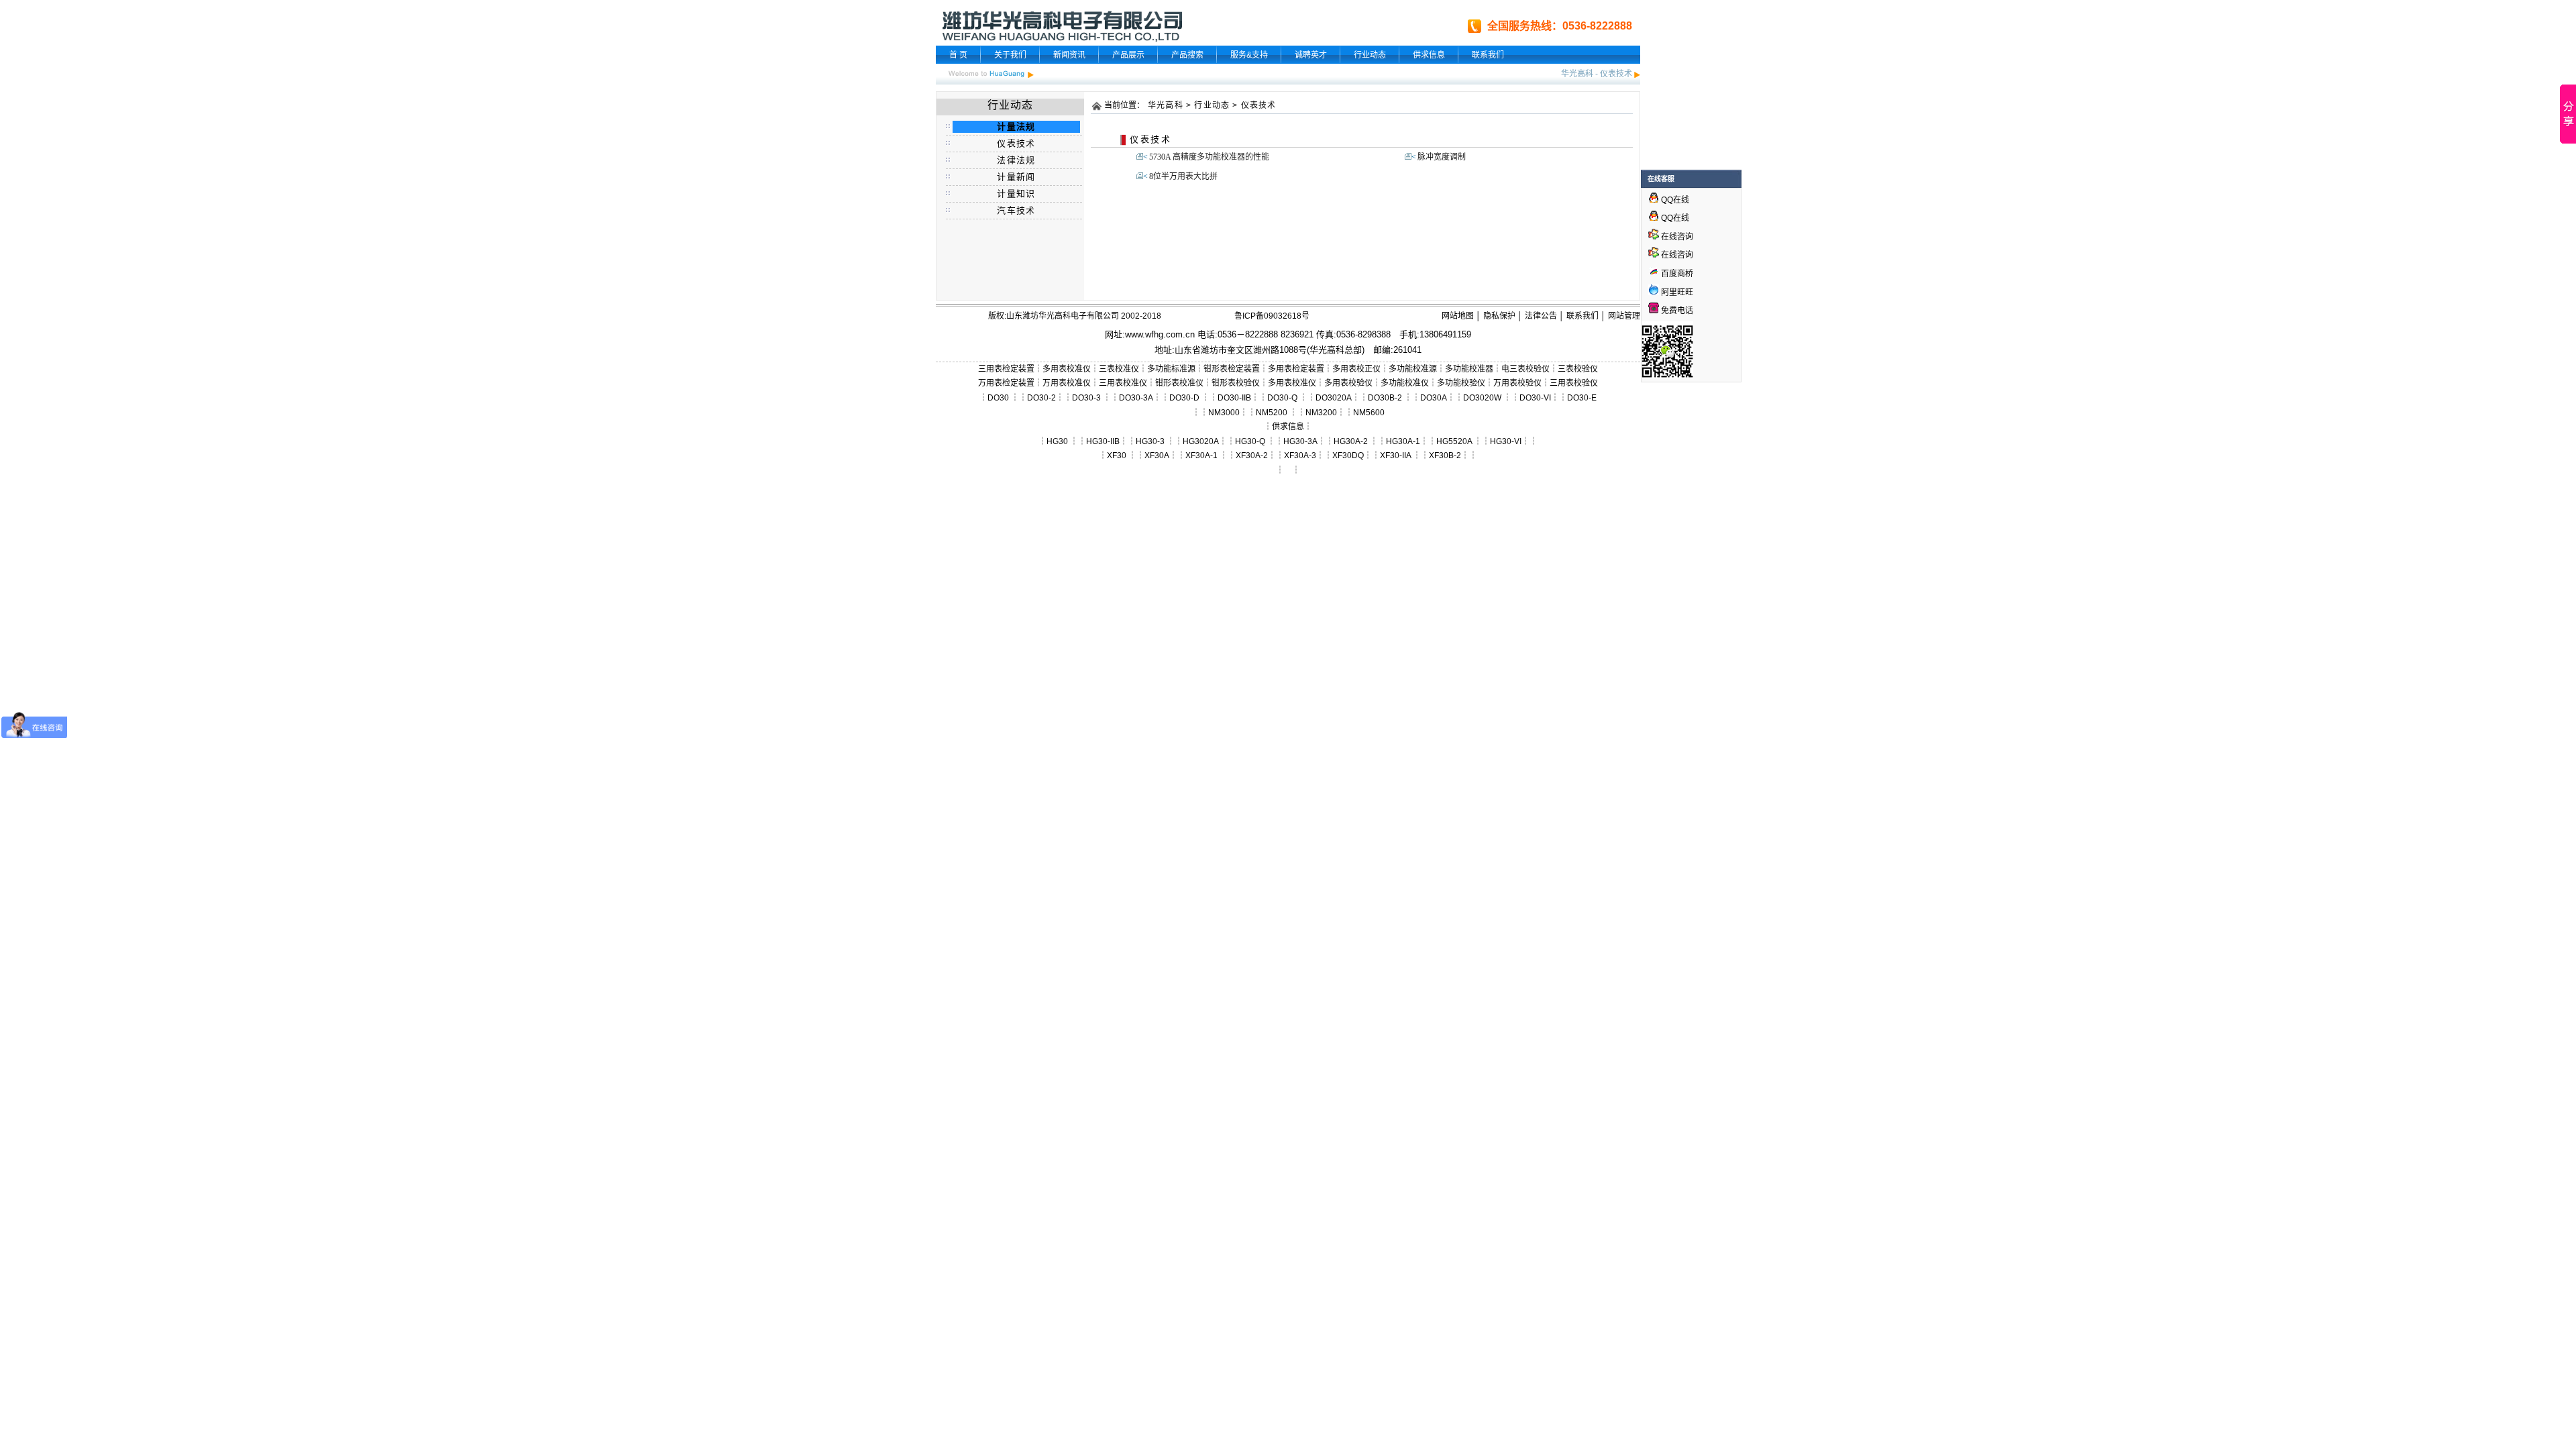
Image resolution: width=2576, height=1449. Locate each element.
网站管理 (1624, 316)
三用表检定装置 (1006, 369)
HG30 (1057, 441)
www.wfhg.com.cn (1160, 334)
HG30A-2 (1351, 441)
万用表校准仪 (1067, 383)
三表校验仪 (1578, 369)
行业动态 (1370, 55)
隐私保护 (1499, 316)
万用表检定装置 (1006, 383)
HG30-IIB (1103, 441)
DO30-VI (1535, 398)
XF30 (1117, 455)
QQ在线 (1674, 200)
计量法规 (1016, 126)
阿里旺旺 (1676, 292)
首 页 (958, 55)
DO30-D (1184, 398)
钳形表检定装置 (1232, 369)
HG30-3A (1300, 441)
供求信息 (1429, 55)
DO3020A (1334, 398)
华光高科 (1577, 74)
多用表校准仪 (1067, 369)
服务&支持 (1249, 55)
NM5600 (1369, 413)
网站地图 (1458, 316)
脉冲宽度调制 (1442, 157)
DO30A (1434, 398)
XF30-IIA (1395, 455)
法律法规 (1016, 160)
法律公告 (1541, 316)
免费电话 (1676, 311)
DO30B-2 (1385, 398)
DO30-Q (1282, 398)
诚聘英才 (1311, 55)
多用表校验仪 (1348, 383)
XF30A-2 (1252, 455)
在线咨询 (1676, 237)
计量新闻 (1016, 177)
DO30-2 (1041, 398)
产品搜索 (1187, 55)
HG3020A (1201, 441)
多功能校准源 (1413, 369)
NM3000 (1224, 413)
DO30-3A (1136, 398)
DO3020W (1482, 398)
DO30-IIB (1234, 398)
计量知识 (1016, 194)
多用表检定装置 (1296, 369)
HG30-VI (1506, 441)
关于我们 (1010, 55)
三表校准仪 (1119, 369)
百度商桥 (1676, 274)
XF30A (1157, 455)
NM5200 (1272, 413)
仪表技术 (1616, 74)
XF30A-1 (1201, 455)
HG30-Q (1250, 441)
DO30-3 (1086, 398)
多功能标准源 (1171, 369)
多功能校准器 (1469, 369)
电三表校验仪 (1525, 369)
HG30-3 (1150, 441)
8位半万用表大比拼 (1183, 176)
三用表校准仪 (1123, 383)
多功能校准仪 (1405, 383)
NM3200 (1321, 413)
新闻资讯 (1069, 55)
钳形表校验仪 (1236, 383)
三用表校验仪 (1574, 383)
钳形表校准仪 (1179, 383)
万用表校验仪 (1517, 383)
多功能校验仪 (1461, 383)
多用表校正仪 (1356, 369)
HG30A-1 (1403, 441)
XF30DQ (1348, 455)
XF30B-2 (1445, 455)
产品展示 (1128, 55)
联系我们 (1488, 55)
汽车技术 (1016, 210)
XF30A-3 (1300, 455)
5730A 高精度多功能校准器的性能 (1209, 157)
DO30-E (1582, 398)
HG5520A (1454, 441)
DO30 (998, 398)
